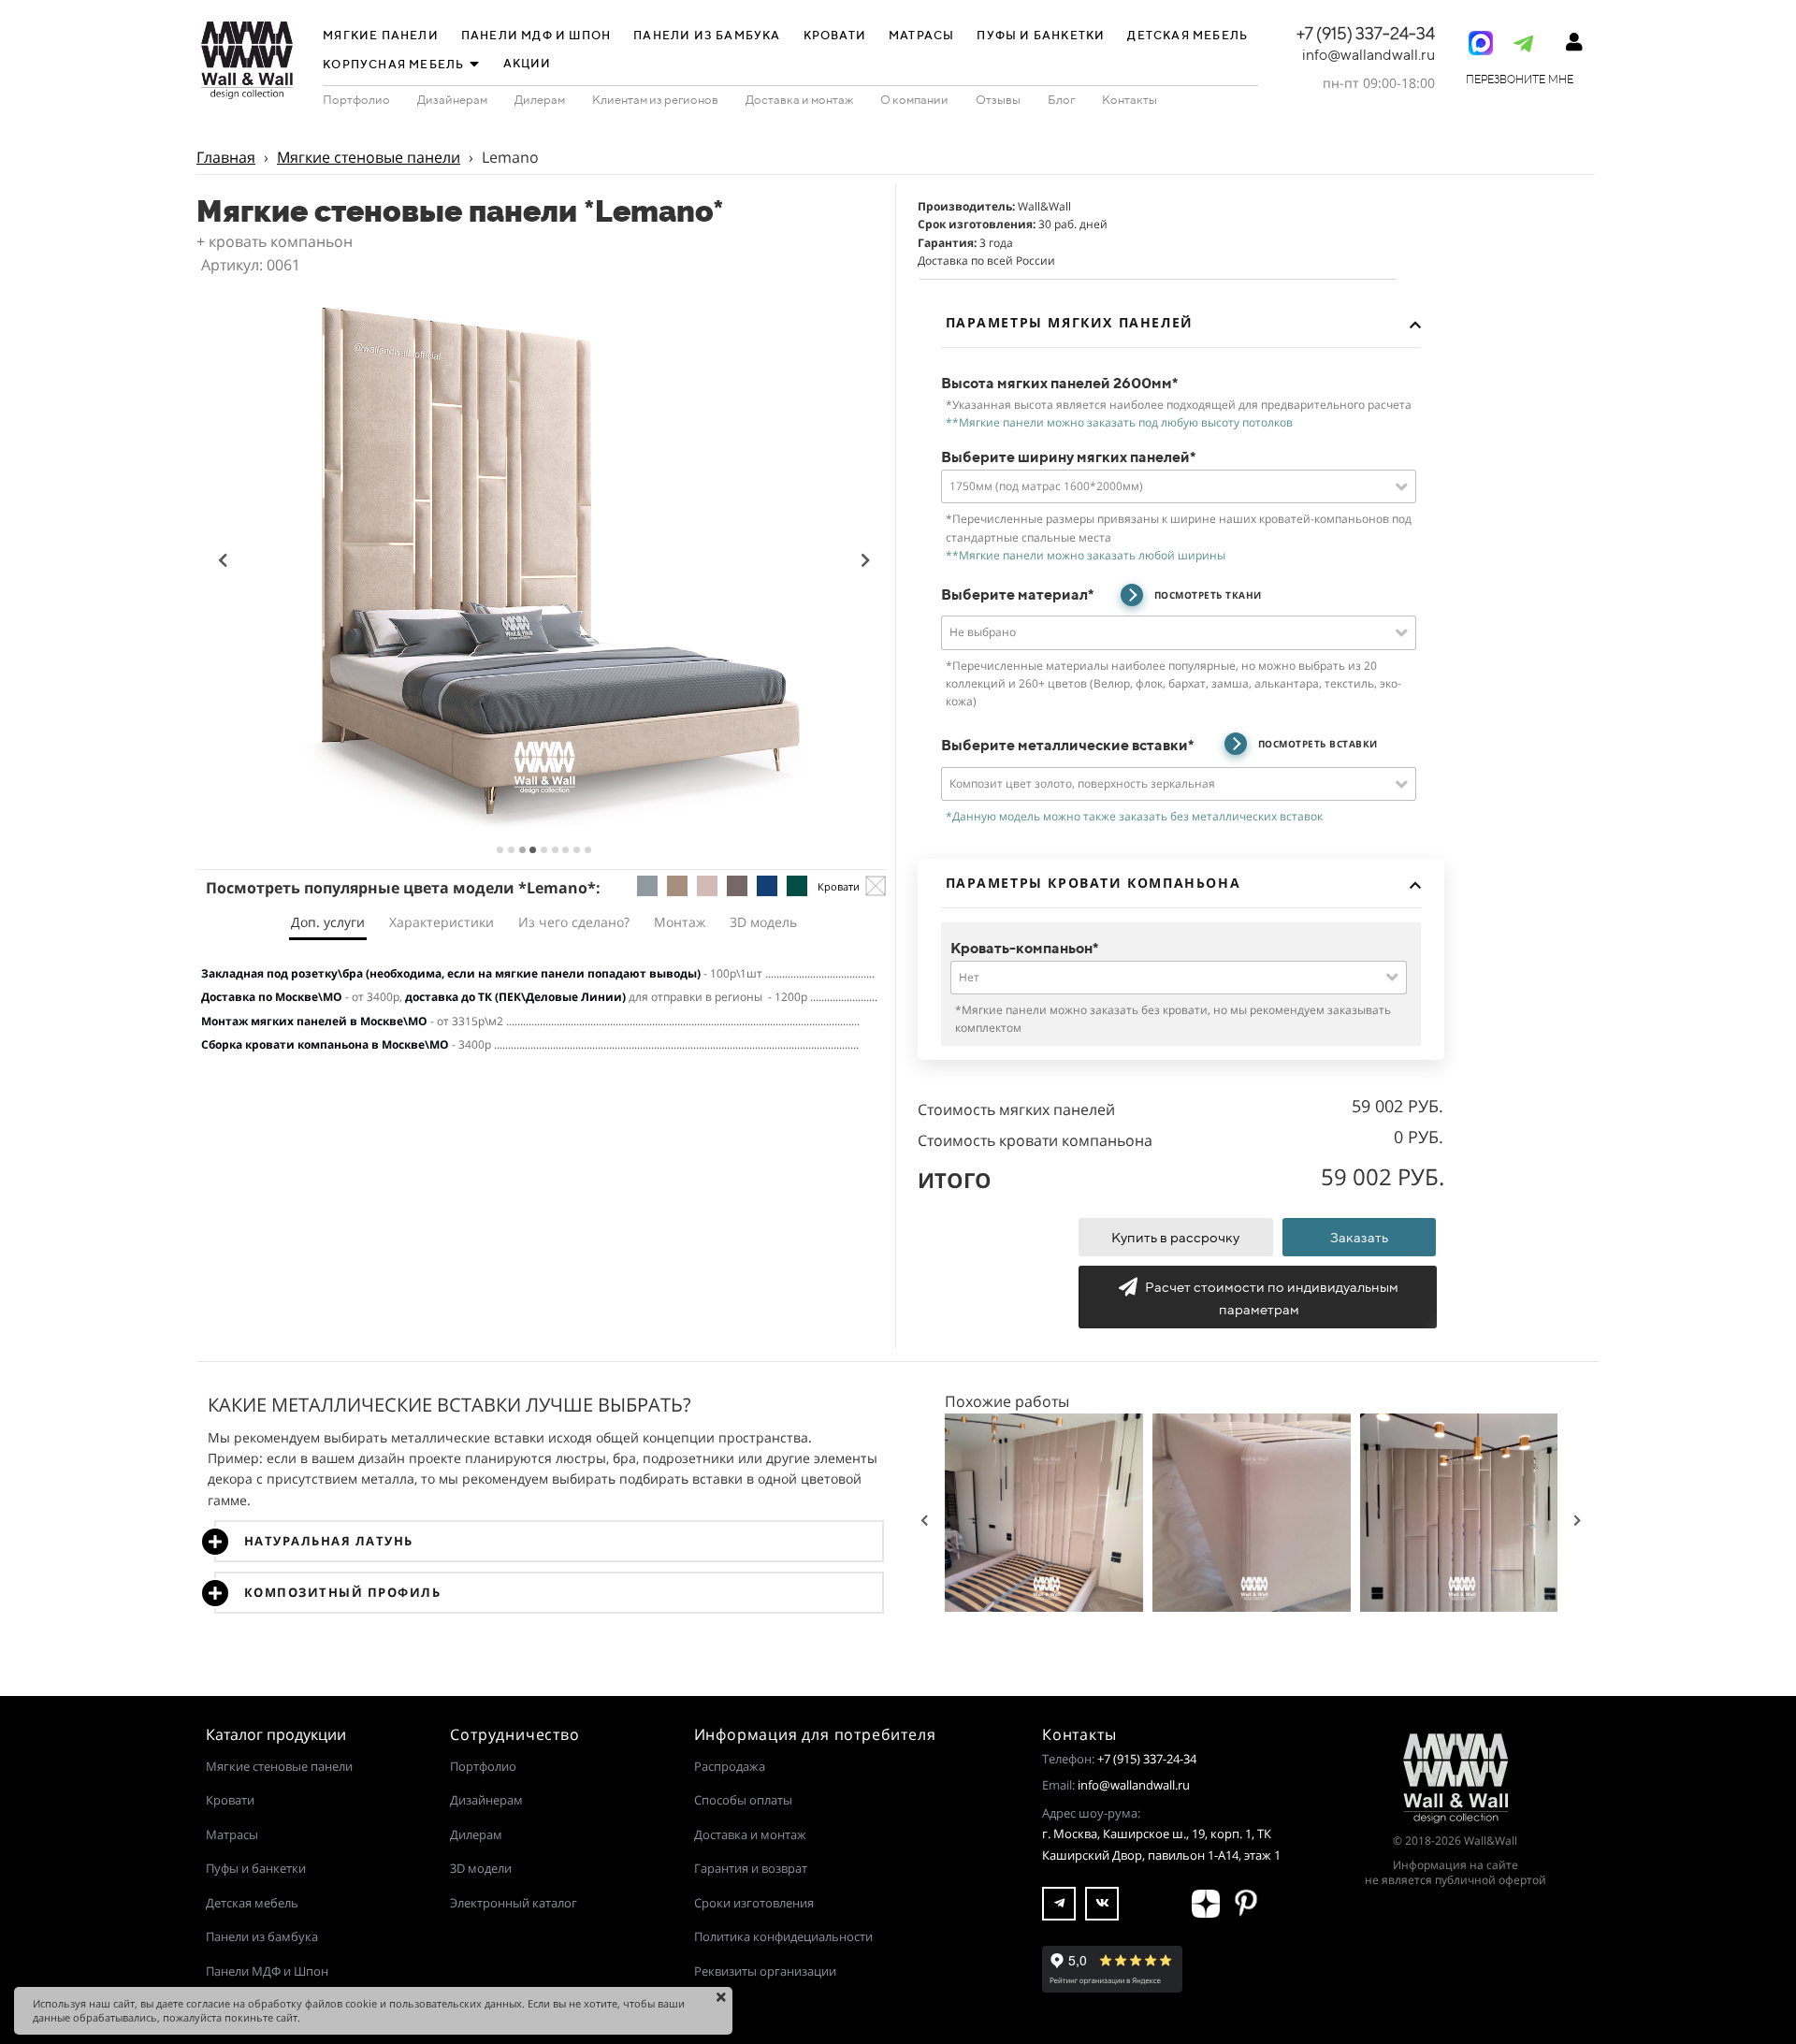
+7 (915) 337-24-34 (1147, 1759)
